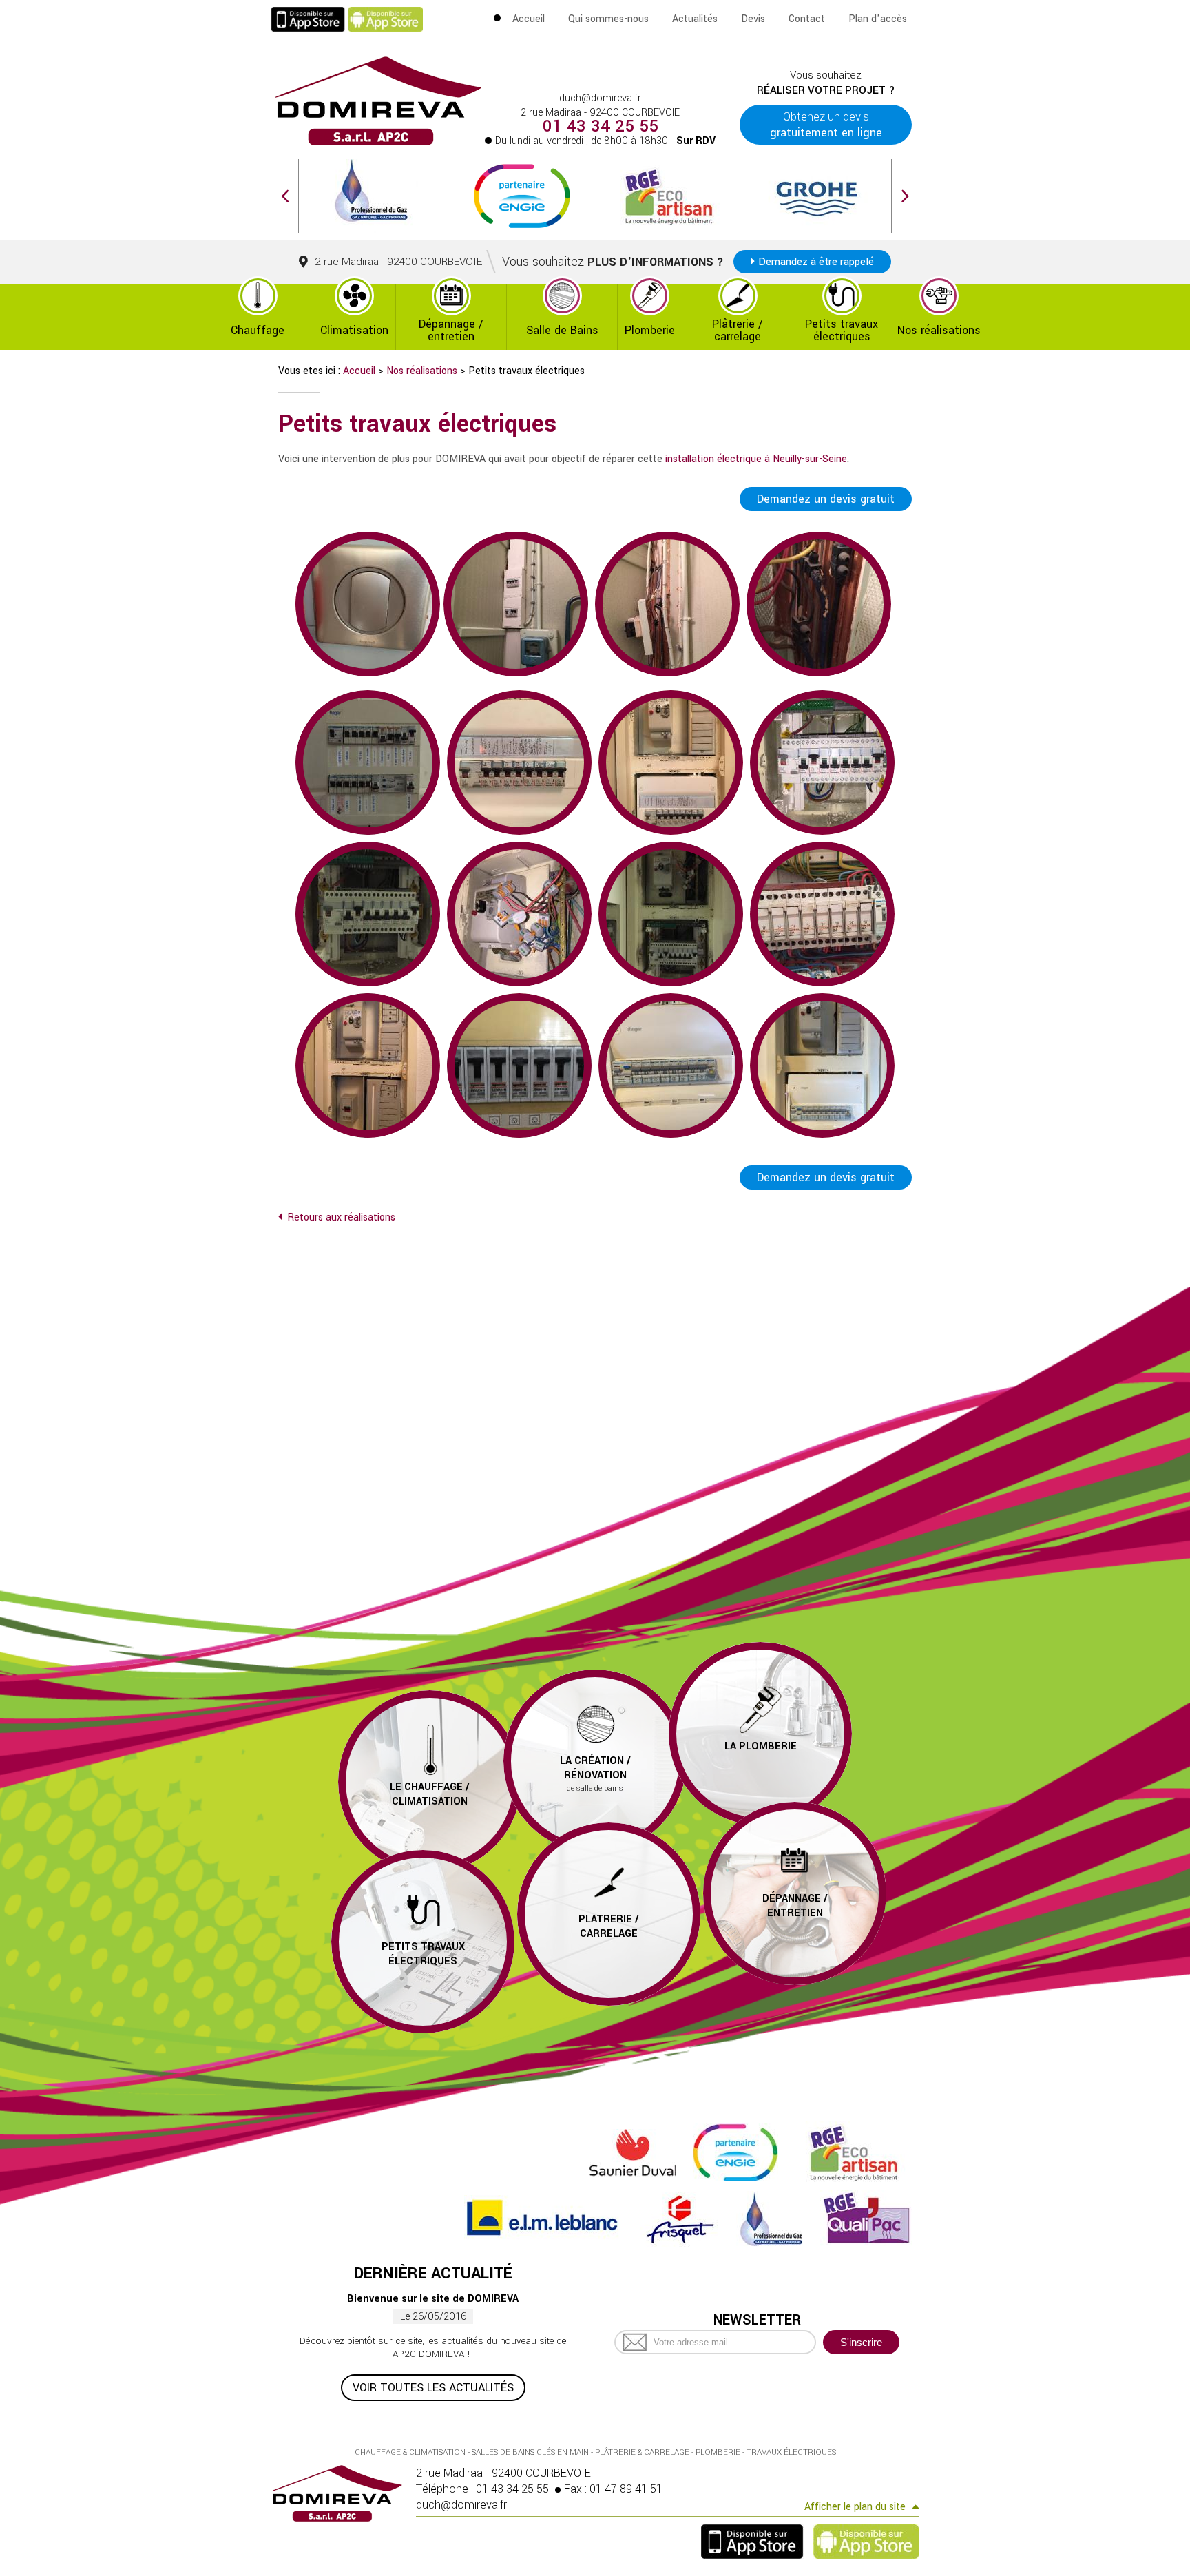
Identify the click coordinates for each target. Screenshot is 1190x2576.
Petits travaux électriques (842, 330)
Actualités (695, 19)
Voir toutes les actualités (433, 2388)
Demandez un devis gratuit (826, 499)
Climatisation (354, 330)
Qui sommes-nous (608, 19)
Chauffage (258, 330)
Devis (753, 19)
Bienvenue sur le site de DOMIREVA (433, 2299)
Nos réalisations (939, 330)
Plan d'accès (878, 19)
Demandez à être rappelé (816, 262)
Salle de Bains (562, 330)
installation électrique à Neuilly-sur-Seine (756, 459)
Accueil (529, 19)
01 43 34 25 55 (601, 127)
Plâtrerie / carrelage (738, 330)
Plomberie (650, 330)
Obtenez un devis (826, 125)
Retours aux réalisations (341, 1217)
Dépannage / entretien (451, 330)
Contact (807, 19)
